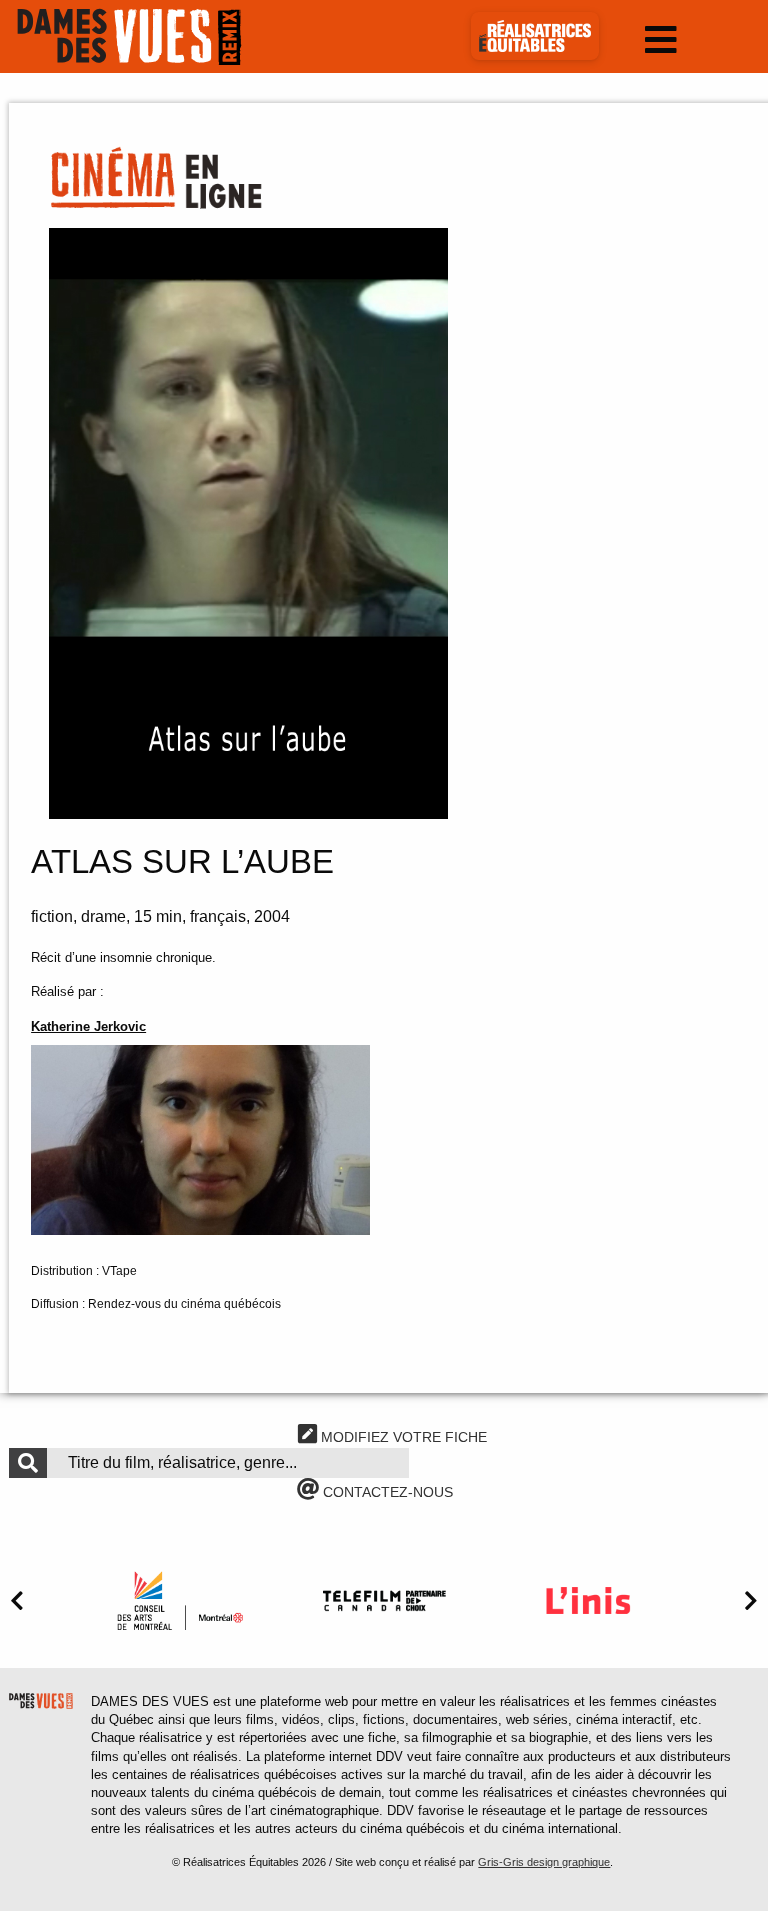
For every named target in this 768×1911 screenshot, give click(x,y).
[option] (180, 1600)
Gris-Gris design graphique (544, 1862)
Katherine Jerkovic (88, 1026)
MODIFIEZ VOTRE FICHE (402, 1437)
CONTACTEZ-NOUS (386, 1492)
